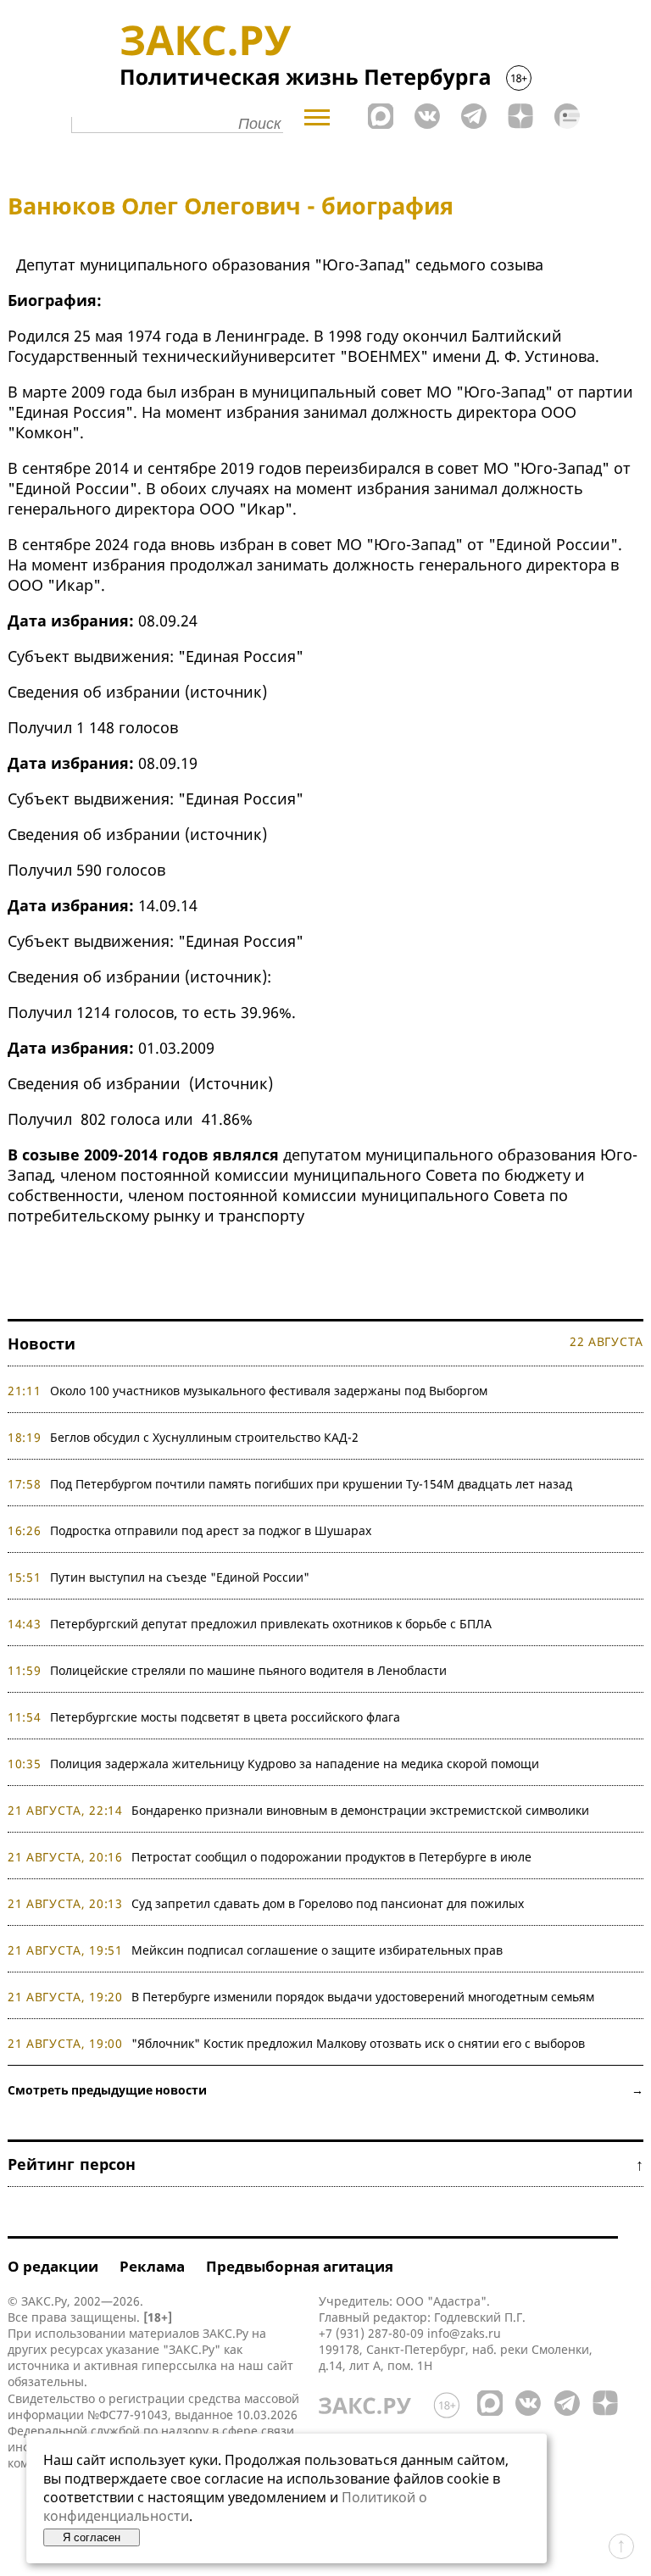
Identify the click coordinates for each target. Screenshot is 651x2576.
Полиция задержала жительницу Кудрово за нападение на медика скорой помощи (295, 1764)
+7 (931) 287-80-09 (371, 2333)
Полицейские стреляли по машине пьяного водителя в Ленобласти (248, 1670)
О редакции (53, 2266)
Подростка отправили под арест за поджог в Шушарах (211, 1530)
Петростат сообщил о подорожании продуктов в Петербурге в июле (331, 1857)
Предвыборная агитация (300, 2266)
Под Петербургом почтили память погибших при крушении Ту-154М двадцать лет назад (311, 1484)
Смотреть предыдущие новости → (325, 2090)
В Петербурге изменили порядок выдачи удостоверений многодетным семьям (363, 1997)
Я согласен (92, 2537)
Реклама (152, 2266)
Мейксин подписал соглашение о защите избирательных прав (317, 1950)
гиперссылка (179, 2365)
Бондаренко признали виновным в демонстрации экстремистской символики (364, 1810)
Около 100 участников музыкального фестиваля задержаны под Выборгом (269, 1391)
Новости (42, 1344)
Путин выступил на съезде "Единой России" (180, 1577)
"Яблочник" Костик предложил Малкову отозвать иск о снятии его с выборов (358, 2043)
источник (226, 692)
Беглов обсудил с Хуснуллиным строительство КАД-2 (204, 1437)
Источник (231, 1083)
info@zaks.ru (464, 2333)
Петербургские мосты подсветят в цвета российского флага (225, 1717)
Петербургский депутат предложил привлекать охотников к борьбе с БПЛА (271, 1624)
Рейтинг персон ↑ (325, 2164)
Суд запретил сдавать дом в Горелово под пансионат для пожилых (328, 1903)
